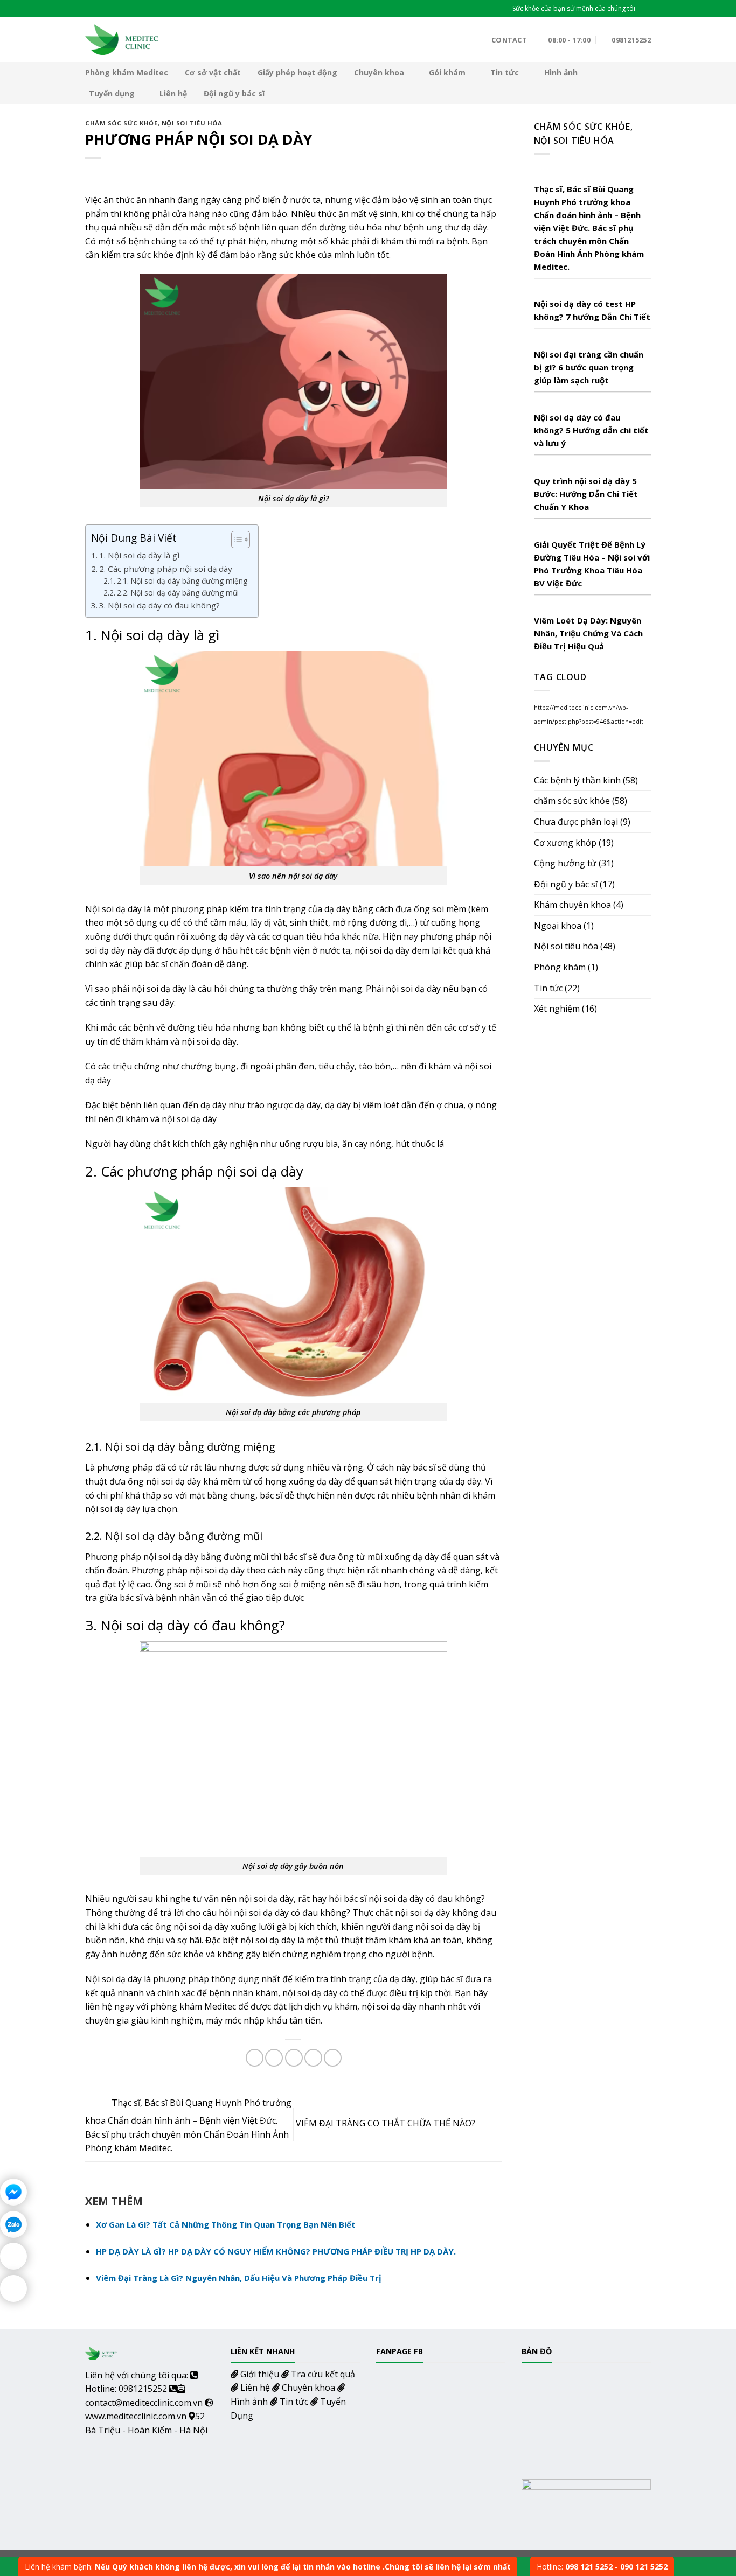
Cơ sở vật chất (213, 72)
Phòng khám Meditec (127, 72)
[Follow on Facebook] (91, 9)
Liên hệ (173, 93)
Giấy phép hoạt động (297, 72)
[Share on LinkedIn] (333, 2058)
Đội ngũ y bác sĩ (234, 93)
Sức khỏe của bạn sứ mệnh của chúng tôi (574, 8)
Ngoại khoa (558, 926)
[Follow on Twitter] (123, 9)
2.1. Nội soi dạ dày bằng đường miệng (182, 581)
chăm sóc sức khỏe (121, 123)
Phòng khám (560, 967)
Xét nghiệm (557, 1009)
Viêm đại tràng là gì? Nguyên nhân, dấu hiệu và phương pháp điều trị (239, 2278)
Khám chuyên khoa (572, 905)
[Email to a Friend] (294, 2058)
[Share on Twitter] (274, 2058)
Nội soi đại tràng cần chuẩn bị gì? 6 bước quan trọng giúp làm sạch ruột (589, 367)
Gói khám (447, 72)
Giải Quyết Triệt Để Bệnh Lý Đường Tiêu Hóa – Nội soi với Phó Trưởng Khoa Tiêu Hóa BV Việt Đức (592, 564)
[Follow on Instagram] (107, 9)
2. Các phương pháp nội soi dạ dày (166, 569)
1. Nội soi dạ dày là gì (139, 555)
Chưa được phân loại (576, 822)
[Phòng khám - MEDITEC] (123, 39)
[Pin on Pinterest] (313, 2058)
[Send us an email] (140, 9)
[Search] (647, 9)
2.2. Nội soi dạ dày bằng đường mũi (178, 593)
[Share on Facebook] (255, 2058)
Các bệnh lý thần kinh (577, 780)
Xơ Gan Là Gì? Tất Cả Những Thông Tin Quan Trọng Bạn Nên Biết (226, 2224)
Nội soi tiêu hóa (192, 123)
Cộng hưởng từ (565, 863)
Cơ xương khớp (565, 843)
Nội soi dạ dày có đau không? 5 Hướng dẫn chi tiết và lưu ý (591, 430)
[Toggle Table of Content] (235, 540)
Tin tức (505, 72)
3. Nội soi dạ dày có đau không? (159, 605)
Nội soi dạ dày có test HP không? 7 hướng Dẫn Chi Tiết (592, 310)
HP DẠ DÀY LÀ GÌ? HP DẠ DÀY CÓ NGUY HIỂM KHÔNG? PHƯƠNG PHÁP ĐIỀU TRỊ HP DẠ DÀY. (276, 2251)
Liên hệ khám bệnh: (268, 2567)
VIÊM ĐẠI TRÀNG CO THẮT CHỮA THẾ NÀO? (387, 2124)
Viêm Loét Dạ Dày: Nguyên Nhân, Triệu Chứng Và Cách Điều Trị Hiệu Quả (588, 633)
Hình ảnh (561, 72)
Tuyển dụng (112, 93)
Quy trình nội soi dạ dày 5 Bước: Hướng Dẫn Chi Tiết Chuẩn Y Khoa (586, 494)
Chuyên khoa (379, 72)
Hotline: (602, 2567)
